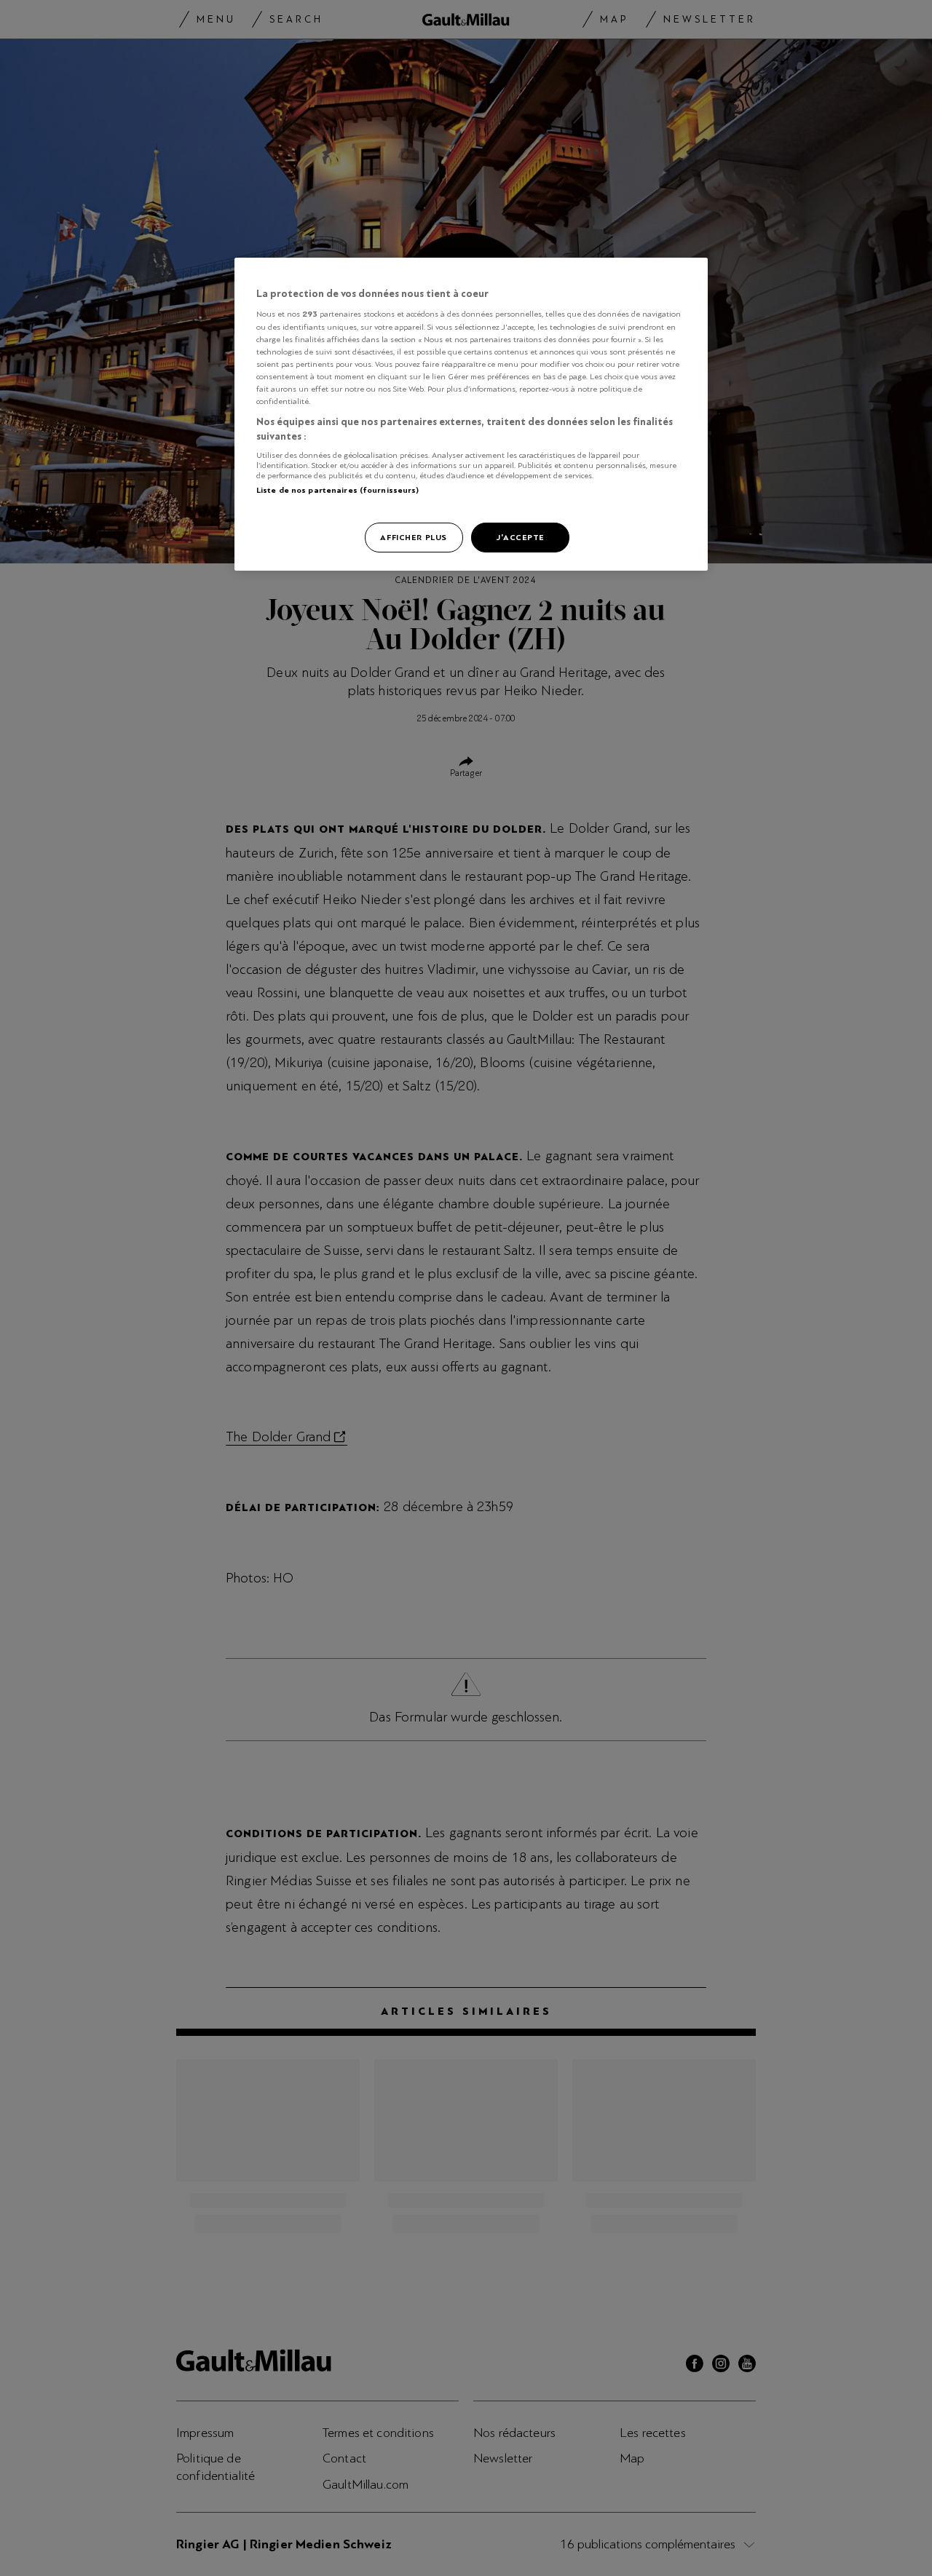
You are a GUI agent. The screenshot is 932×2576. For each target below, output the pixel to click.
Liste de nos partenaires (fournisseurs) (337, 490)
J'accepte (520, 537)
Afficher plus (413, 537)
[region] (471, 415)
